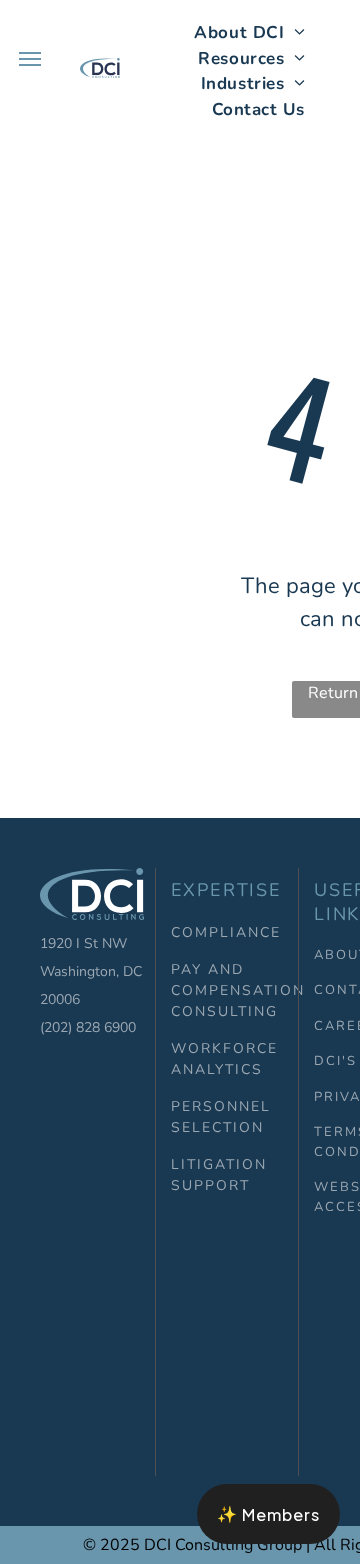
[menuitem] (249, 33)
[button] (268, 1514)
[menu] (30, 59)
